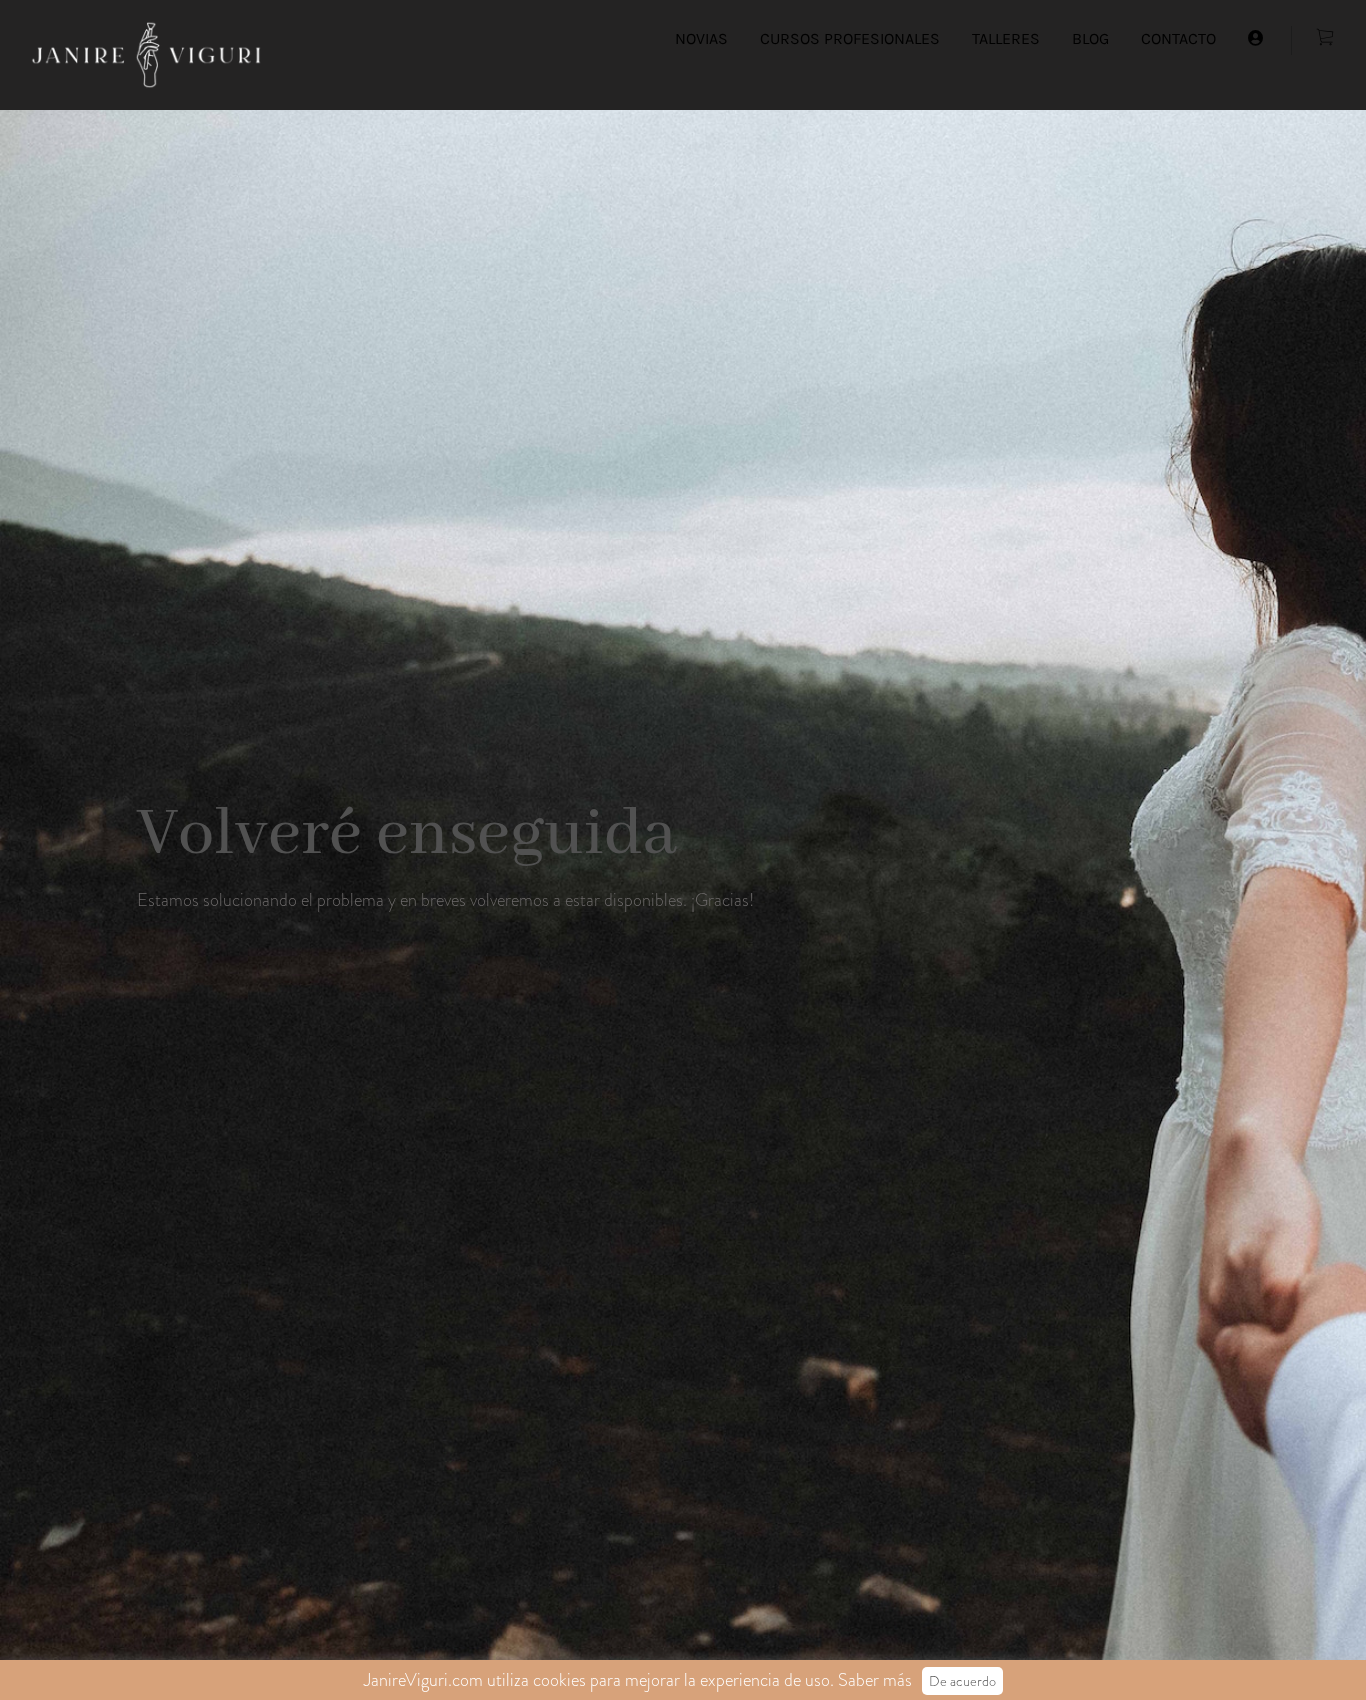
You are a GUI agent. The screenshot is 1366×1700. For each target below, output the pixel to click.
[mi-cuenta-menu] (1256, 39)
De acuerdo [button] (962, 1681)
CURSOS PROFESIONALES (850, 38)
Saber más (875, 1680)
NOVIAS (701, 38)
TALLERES (1006, 38)
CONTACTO (1178, 38)
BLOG (1090, 38)
